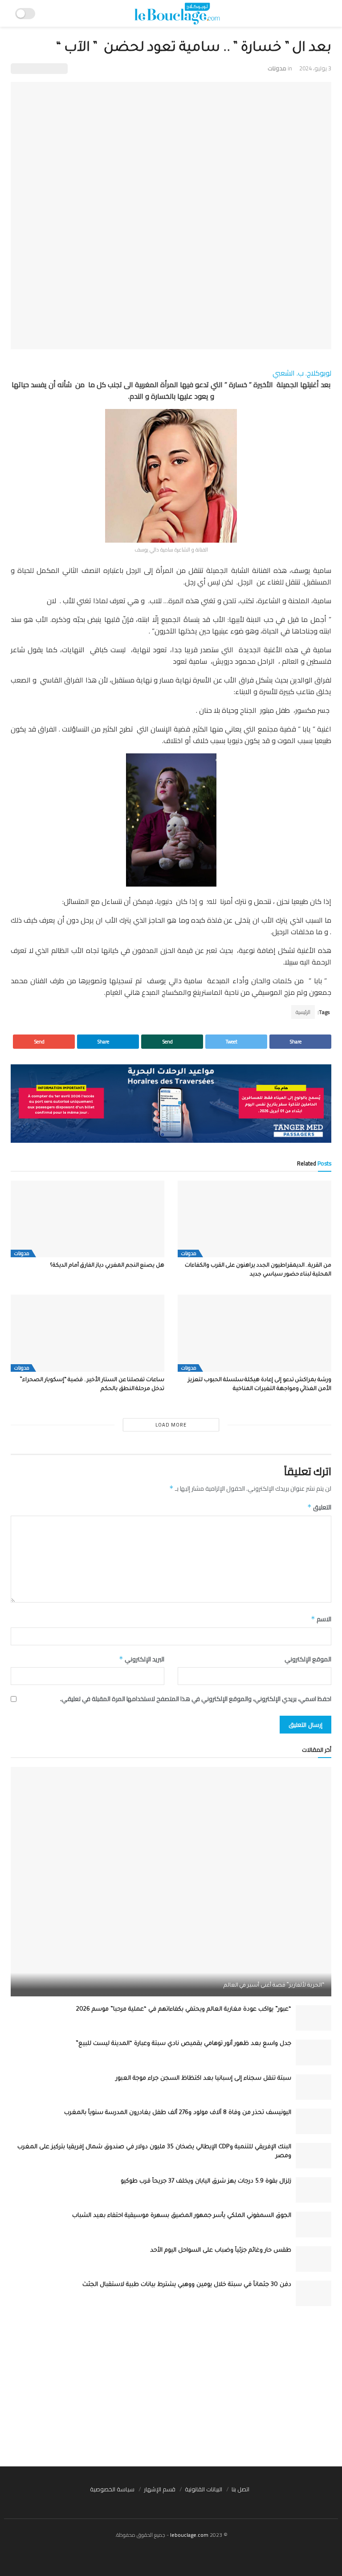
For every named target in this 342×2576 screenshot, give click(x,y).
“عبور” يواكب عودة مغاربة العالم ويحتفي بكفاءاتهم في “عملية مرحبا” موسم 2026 (184, 2010)
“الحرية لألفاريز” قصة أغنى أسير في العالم (274, 1986)
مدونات (277, 68)
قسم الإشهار (160, 2489)
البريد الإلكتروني (142, 1659)
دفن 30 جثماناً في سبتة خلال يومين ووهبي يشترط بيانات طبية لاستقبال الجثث (187, 2285)
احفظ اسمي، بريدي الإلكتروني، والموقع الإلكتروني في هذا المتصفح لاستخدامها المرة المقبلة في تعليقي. (196, 1699)
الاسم (321, 1619)
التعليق (319, 1507)
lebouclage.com (189, 2535)
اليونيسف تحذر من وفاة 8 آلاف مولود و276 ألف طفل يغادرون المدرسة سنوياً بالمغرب (178, 2113)
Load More (171, 1425)
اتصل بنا (240, 2489)
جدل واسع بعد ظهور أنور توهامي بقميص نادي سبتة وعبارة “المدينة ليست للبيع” (183, 2044)
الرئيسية (303, 1012)
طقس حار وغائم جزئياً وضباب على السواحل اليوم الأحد (221, 2251)
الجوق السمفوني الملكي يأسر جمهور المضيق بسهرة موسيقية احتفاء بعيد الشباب (182, 2216)
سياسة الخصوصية (112, 2489)
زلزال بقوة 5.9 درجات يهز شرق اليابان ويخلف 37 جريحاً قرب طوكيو (206, 2181)
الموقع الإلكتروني (308, 1659)
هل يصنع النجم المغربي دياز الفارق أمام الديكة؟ (106, 1266)
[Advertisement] (171, 2386)
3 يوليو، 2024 (315, 68)
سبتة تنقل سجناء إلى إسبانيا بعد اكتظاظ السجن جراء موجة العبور (204, 2079)
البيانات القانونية (204, 2489)
